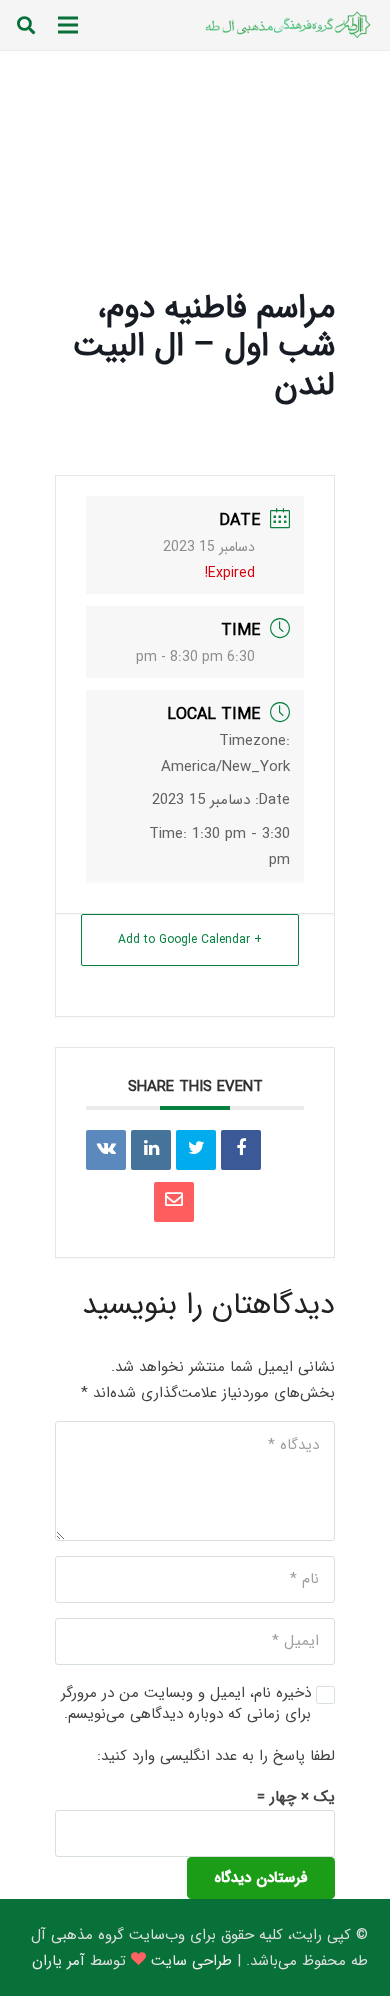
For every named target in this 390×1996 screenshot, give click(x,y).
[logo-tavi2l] (286, 25)
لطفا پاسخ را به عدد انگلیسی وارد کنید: (216, 1756)
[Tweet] (196, 1150)
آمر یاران (58, 1961)
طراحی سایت (191, 1961)
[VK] (106, 1150)
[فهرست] (68, 25)
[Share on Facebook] (241, 1150)
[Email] (174, 1202)
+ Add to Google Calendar (190, 939)
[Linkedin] (151, 1150)
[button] (26, 25)
